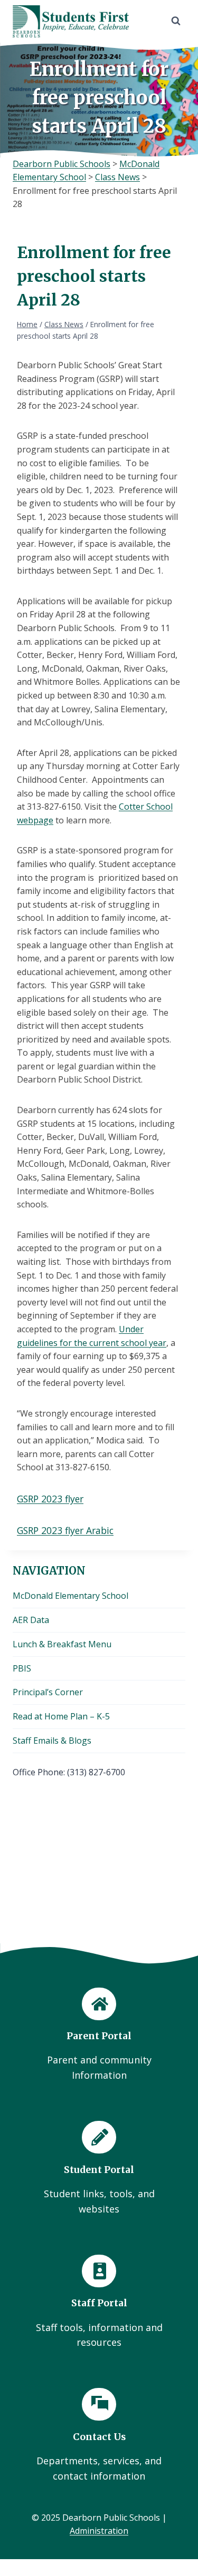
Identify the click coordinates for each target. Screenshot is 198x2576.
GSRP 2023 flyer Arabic (65, 1530)
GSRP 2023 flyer (50, 1499)
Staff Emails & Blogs (52, 1741)
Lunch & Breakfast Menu (62, 1644)
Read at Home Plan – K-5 (61, 1716)
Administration (99, 2531)
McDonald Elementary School (70, 1596)
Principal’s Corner (48, 1692)
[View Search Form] (176, 21)
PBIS (22, 1668)
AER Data (31, 1620)
